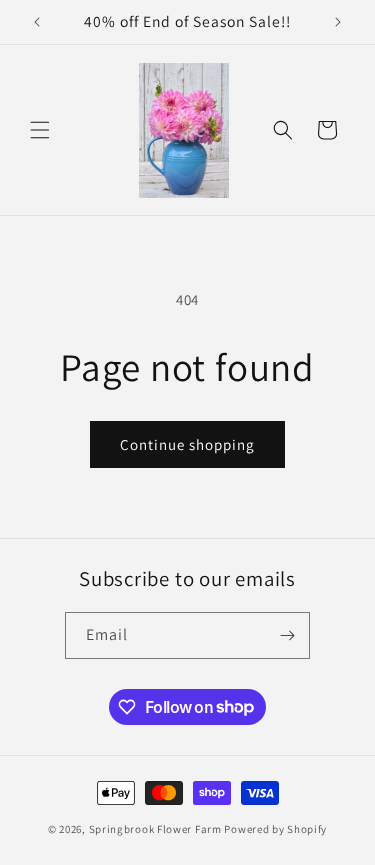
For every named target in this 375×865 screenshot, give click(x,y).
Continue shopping (187, 444)
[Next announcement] (338, 22)
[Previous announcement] (37, 22)
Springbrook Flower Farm (155, 829)
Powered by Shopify (275, 829)
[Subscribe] (287, 635)
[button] (40, 130)
